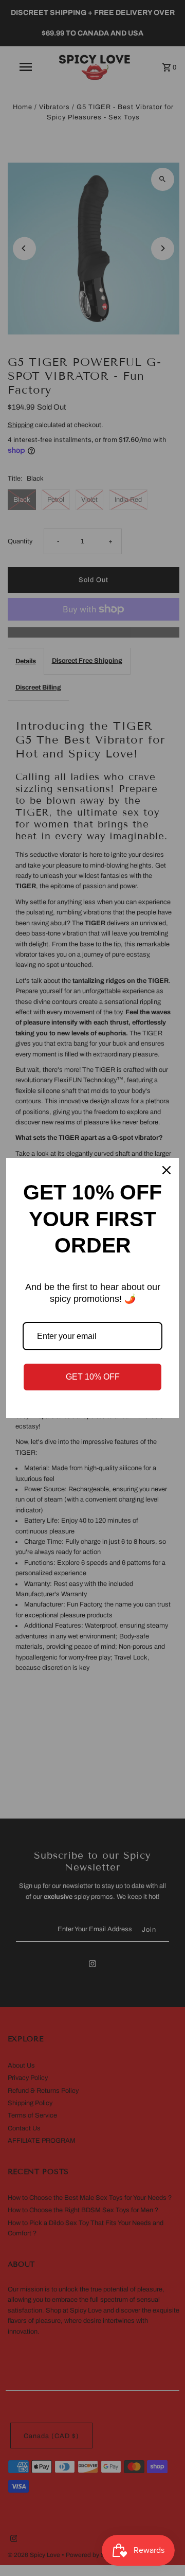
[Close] (166, 1170)
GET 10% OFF (93, 1377)
